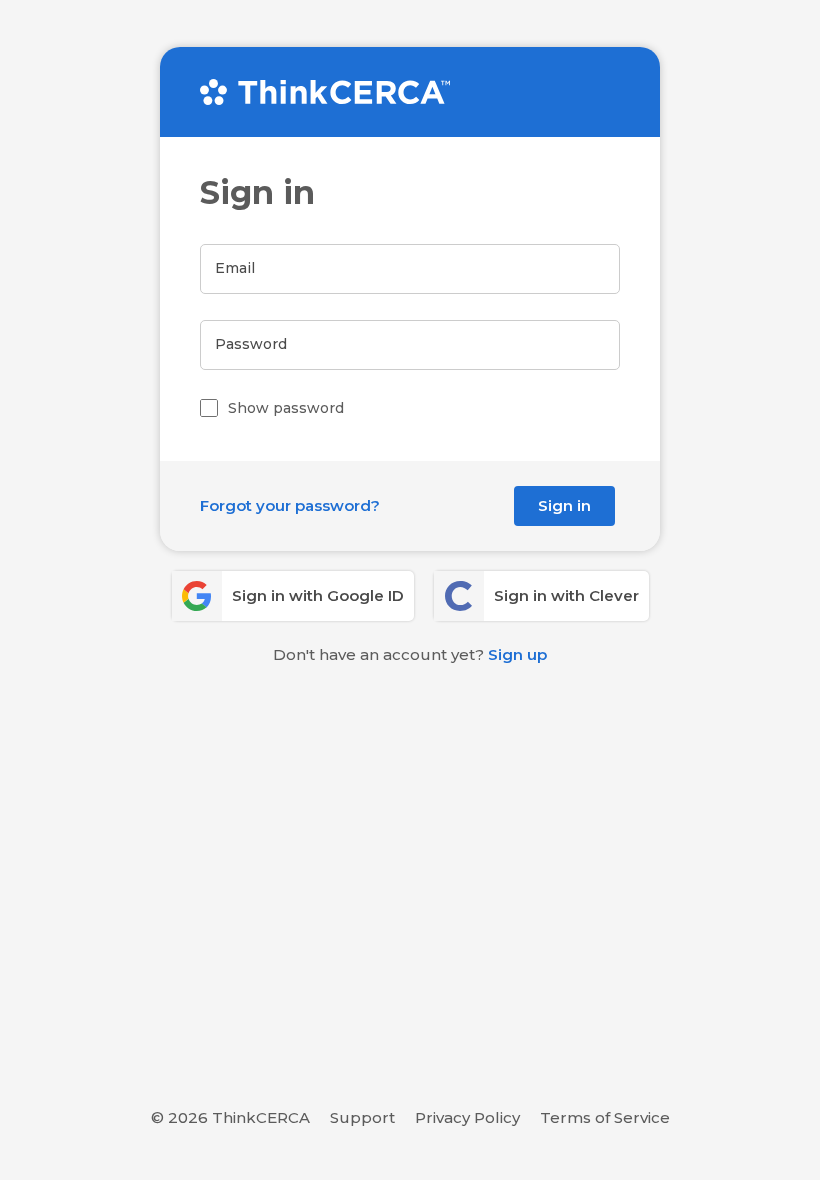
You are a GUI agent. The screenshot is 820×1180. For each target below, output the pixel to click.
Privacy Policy (467, 1117)
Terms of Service (605, 1117)
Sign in (564, 505)
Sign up (517, 654)
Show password (286, 408)
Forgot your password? (290, 505)
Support (362, 1117)
